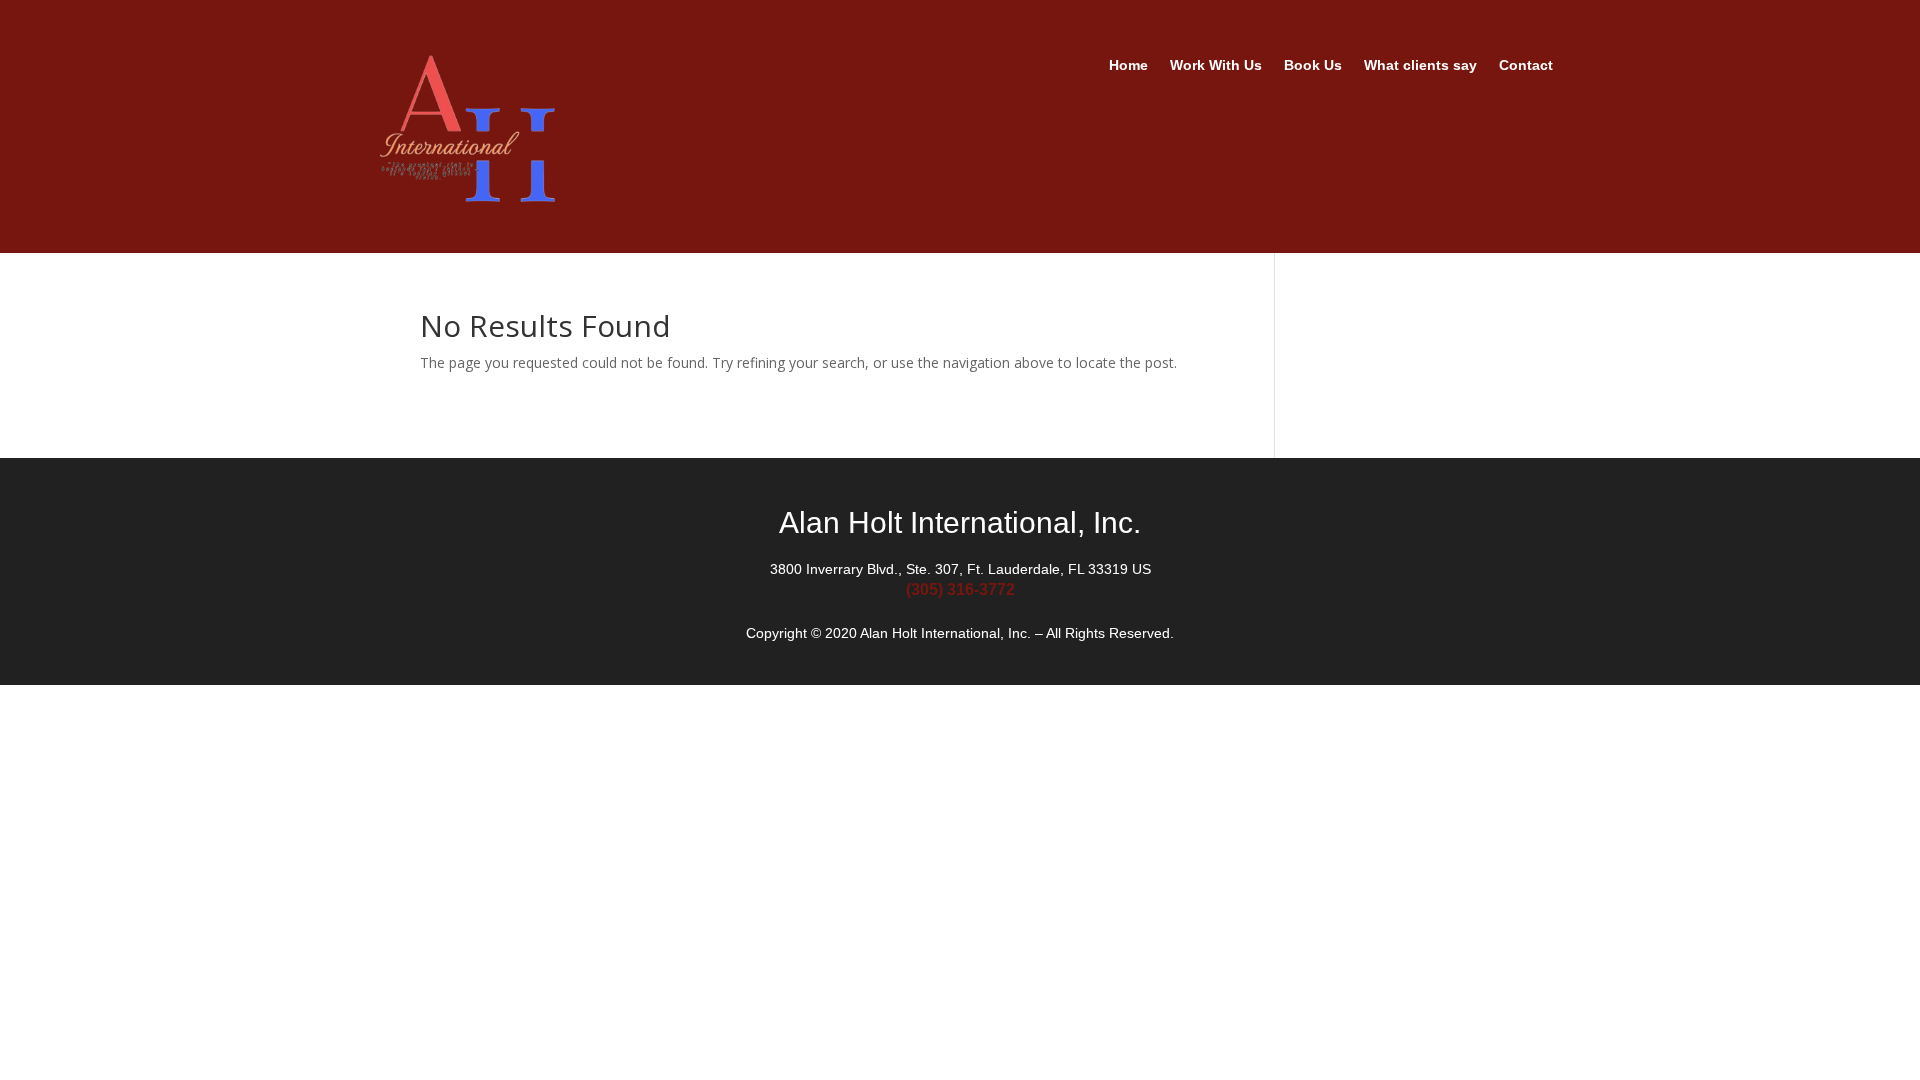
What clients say (1420, 65)
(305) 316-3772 (960, 589)
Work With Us (1216, 65)
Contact (1526, 65)
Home (1128, 65)
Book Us (1313, 65)
